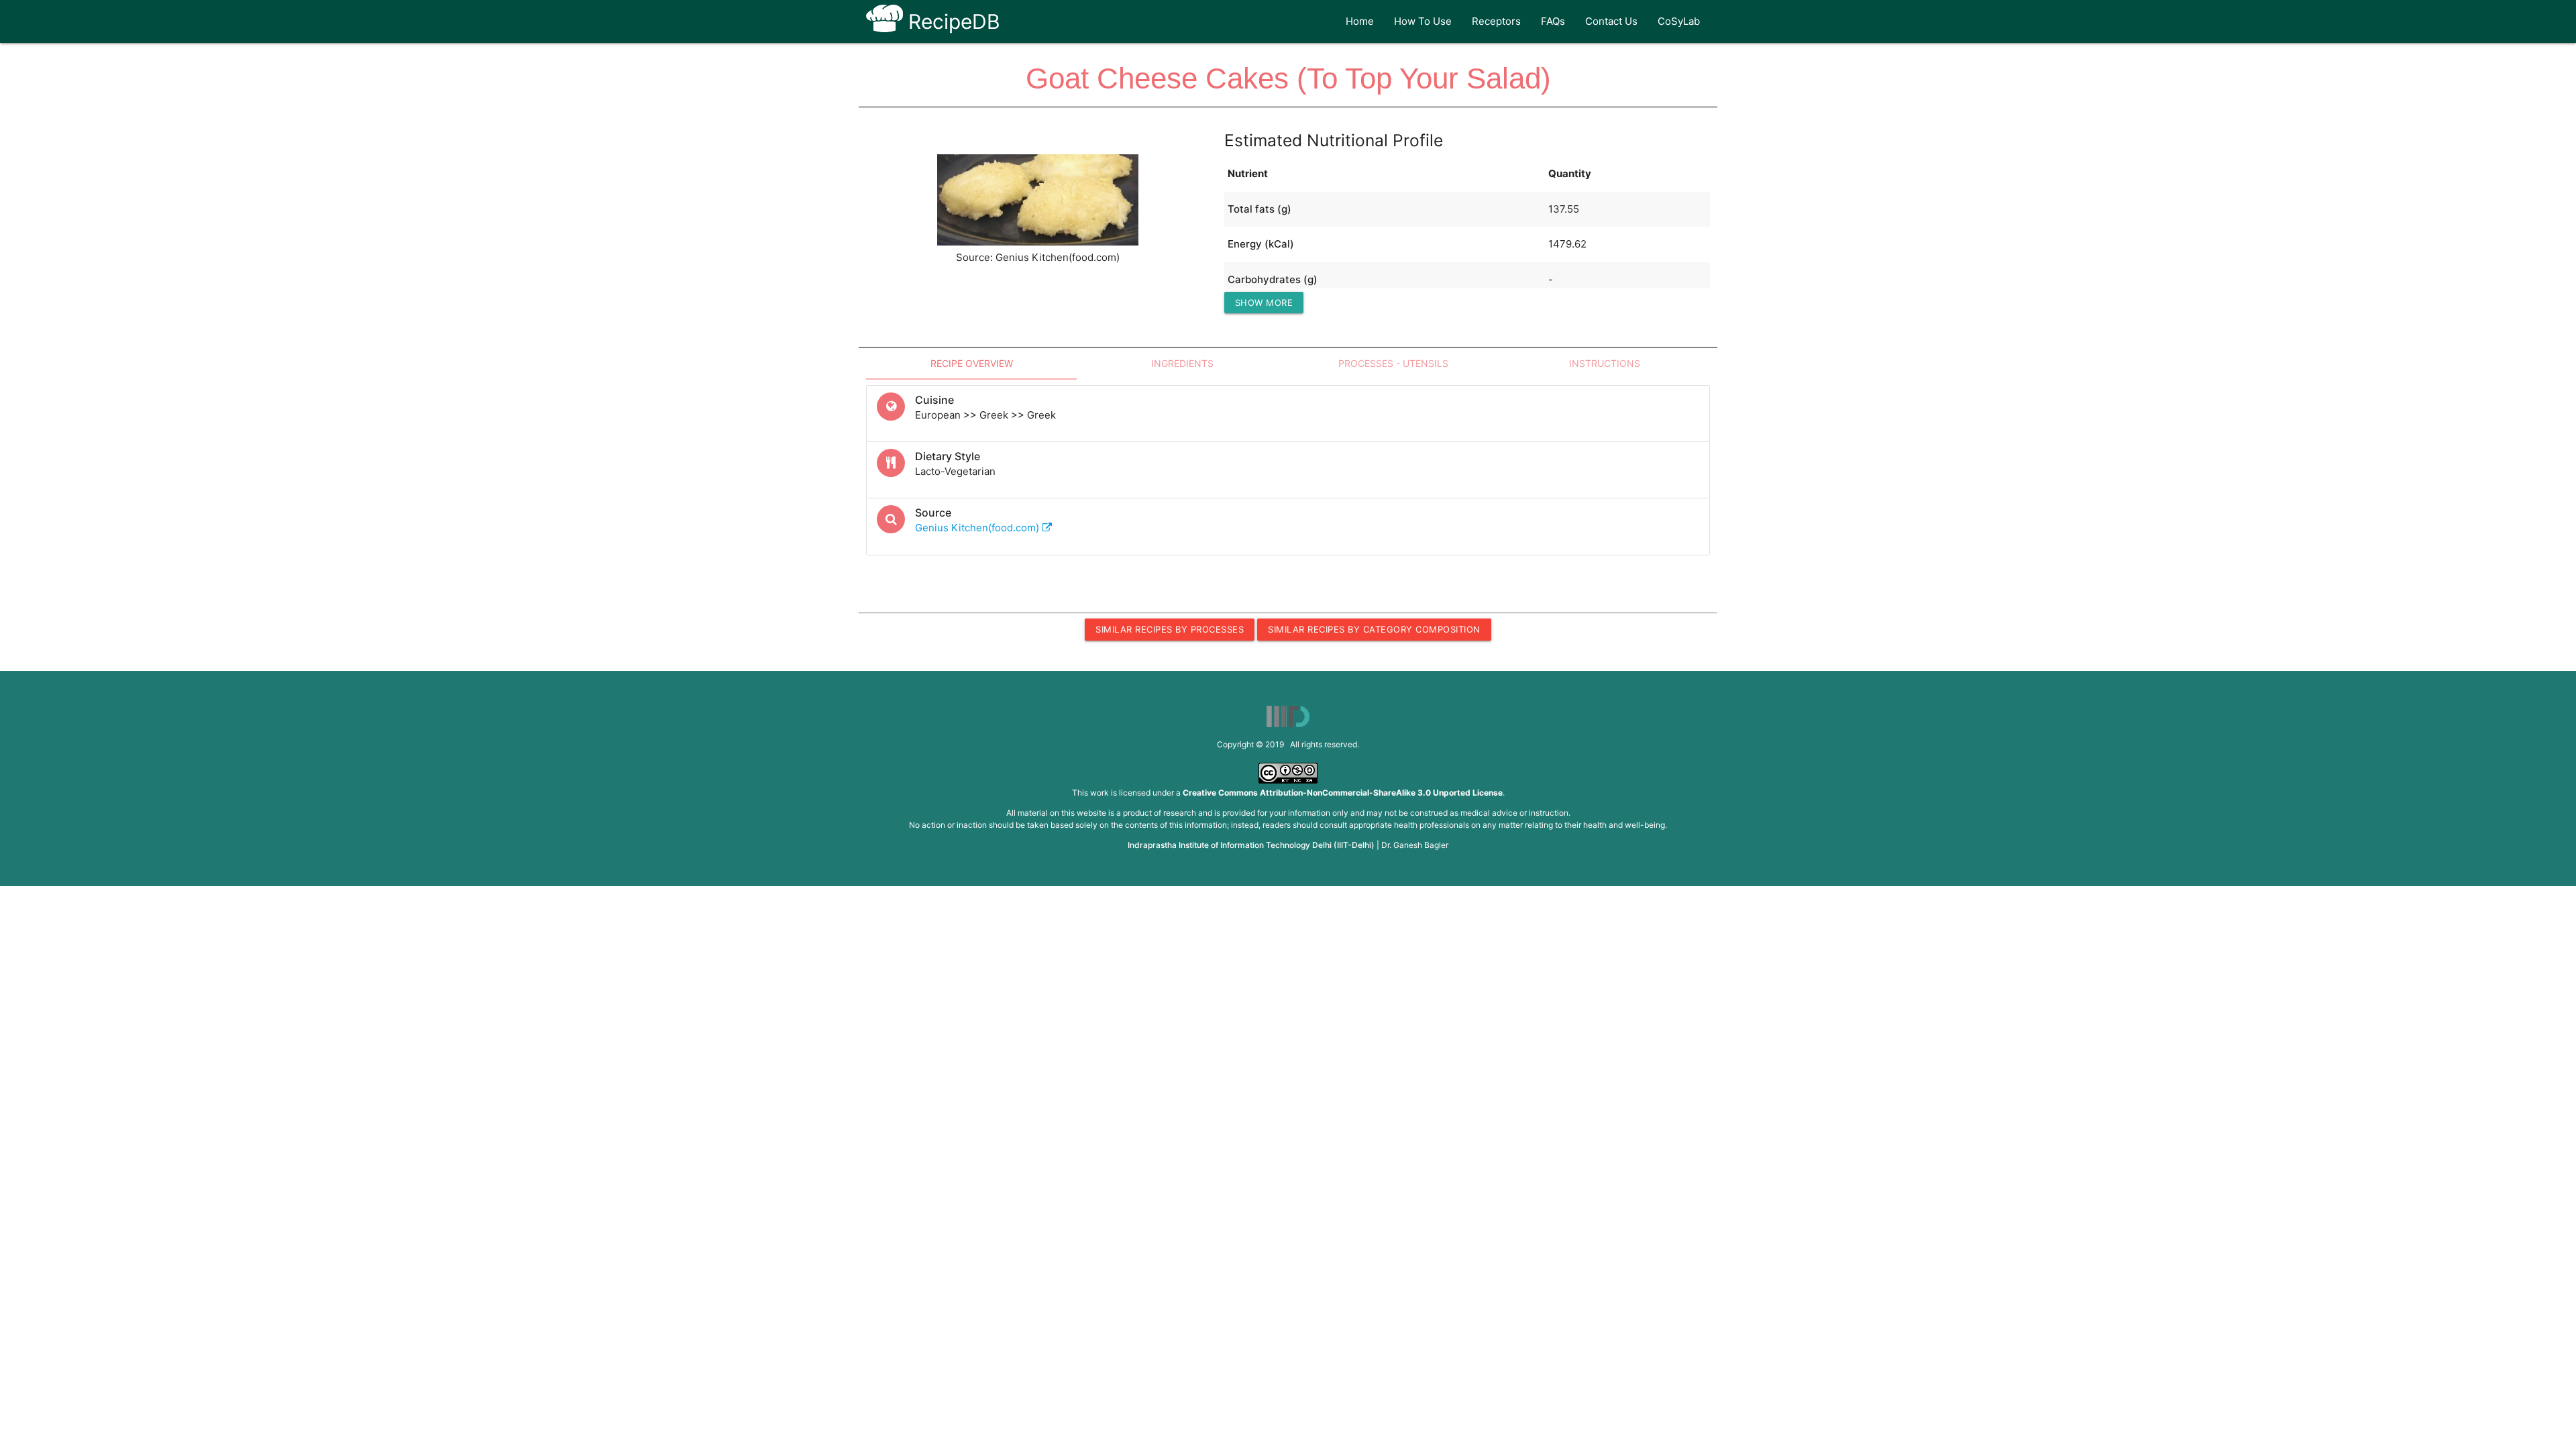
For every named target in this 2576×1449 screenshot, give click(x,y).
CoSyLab (1679, 21)
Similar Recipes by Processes (1170, 629)
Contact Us (1611, 21)
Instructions (1605, 363)
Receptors (1496, 21)
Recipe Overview (972, 363)
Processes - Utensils (1393, 363)
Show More (1264, 303)
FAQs (1553, 21)
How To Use (1423, 21)
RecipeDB (952, 21)
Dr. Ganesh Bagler (1415, 845)
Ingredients (1182, 363)
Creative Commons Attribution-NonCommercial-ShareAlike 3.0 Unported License (1343, 793)
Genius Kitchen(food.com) (978, 528)
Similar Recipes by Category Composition (1374, 629)
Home (1360, 21)
